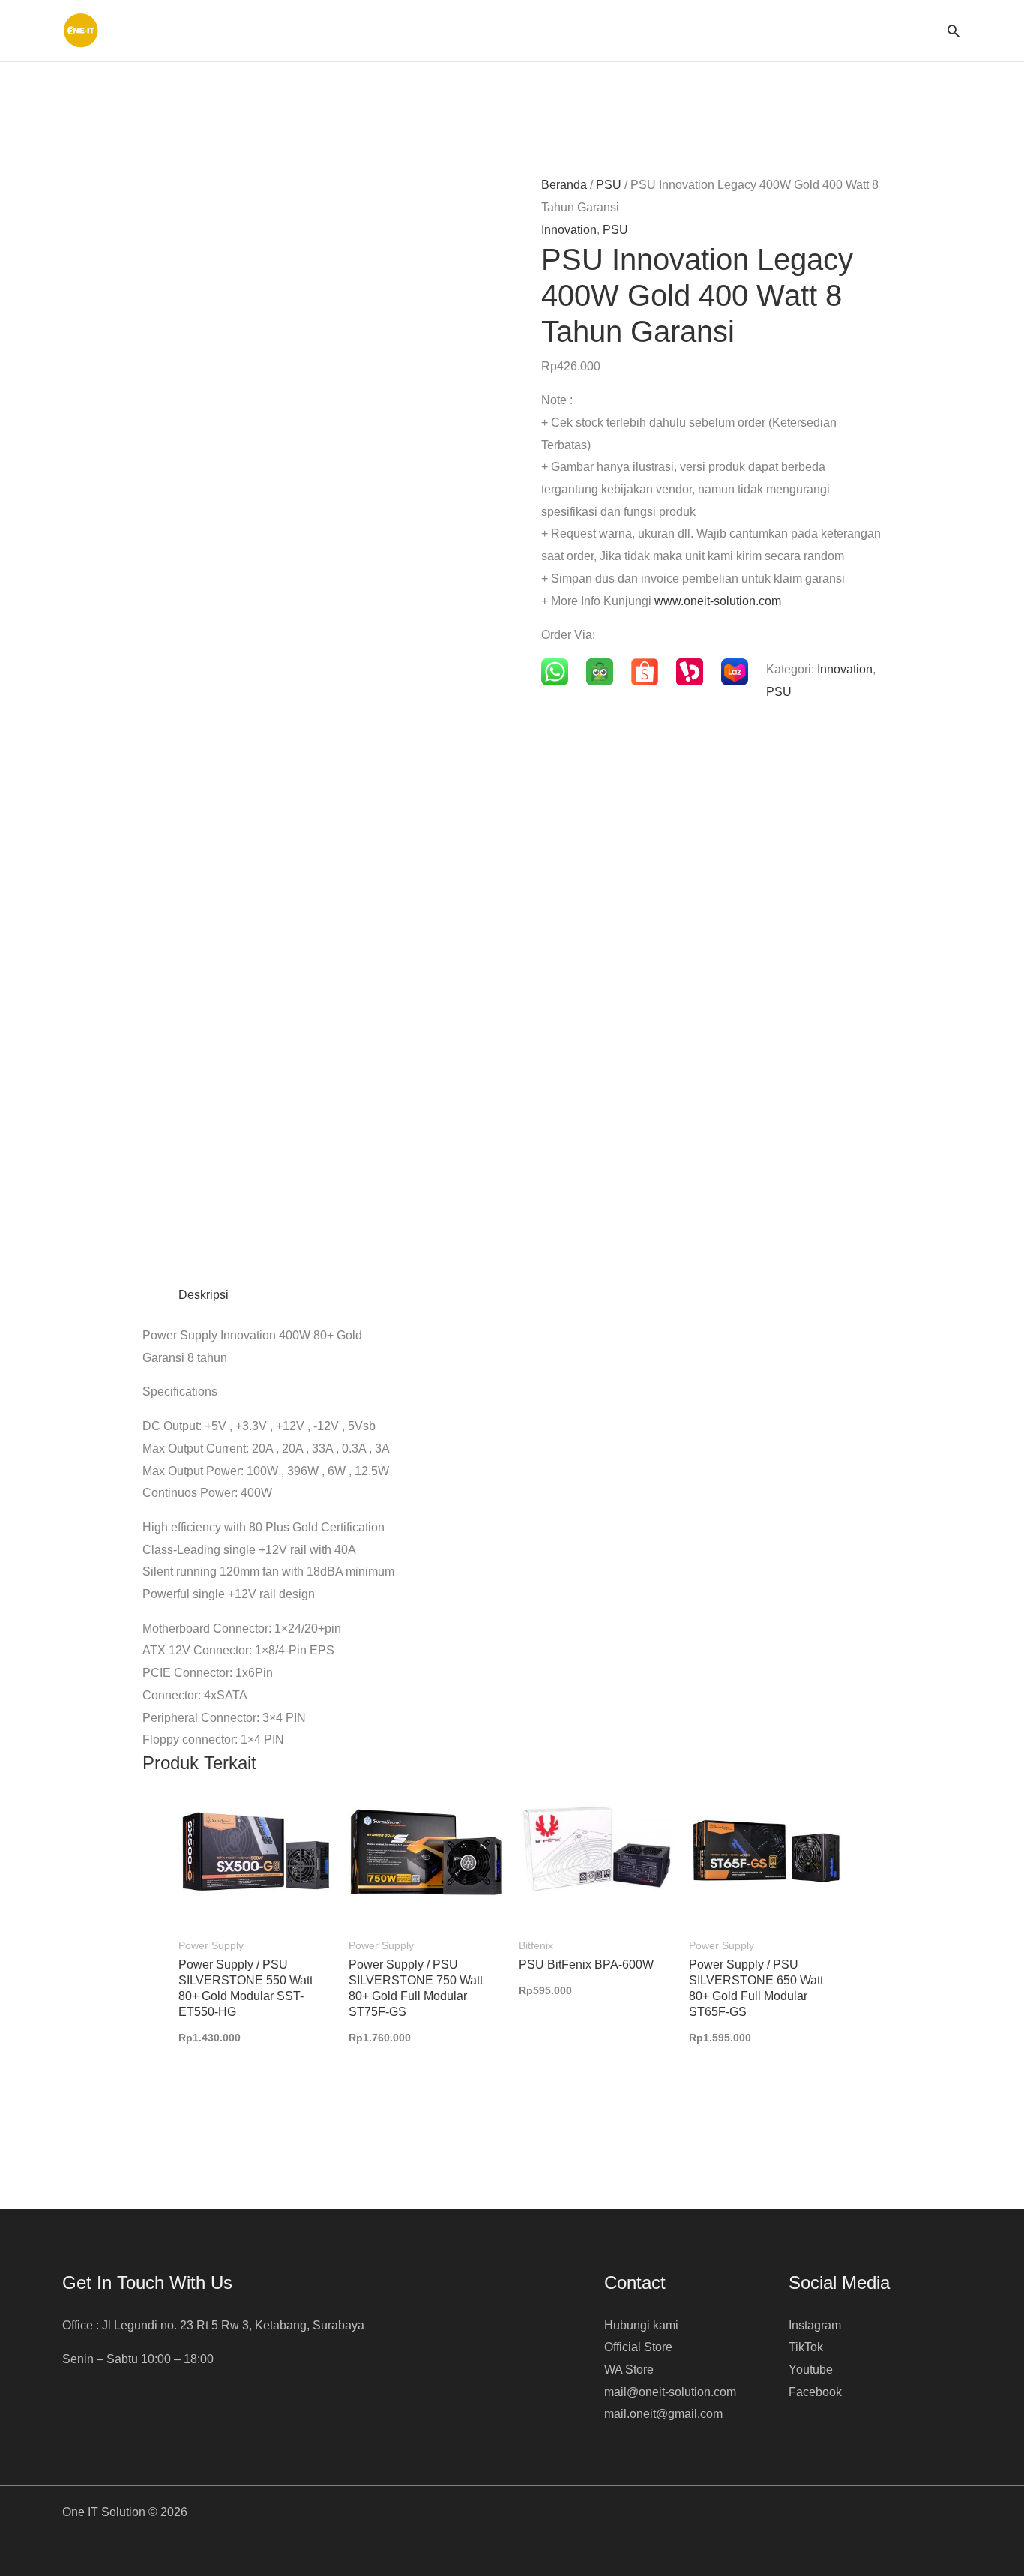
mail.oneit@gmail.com (663, 2414)
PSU (609, 185)
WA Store (629, 2369)
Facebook (815, 2392)
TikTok (806, 2347)
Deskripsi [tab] (204, 1295)
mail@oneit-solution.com (670, 2392)
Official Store (638, 2347)
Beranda (564, 185)
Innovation (569, 230)
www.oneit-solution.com (718, 601)
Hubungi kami (641, 2325)
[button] (954, 31)
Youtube (811, 2369)
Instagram (815, 2325)
